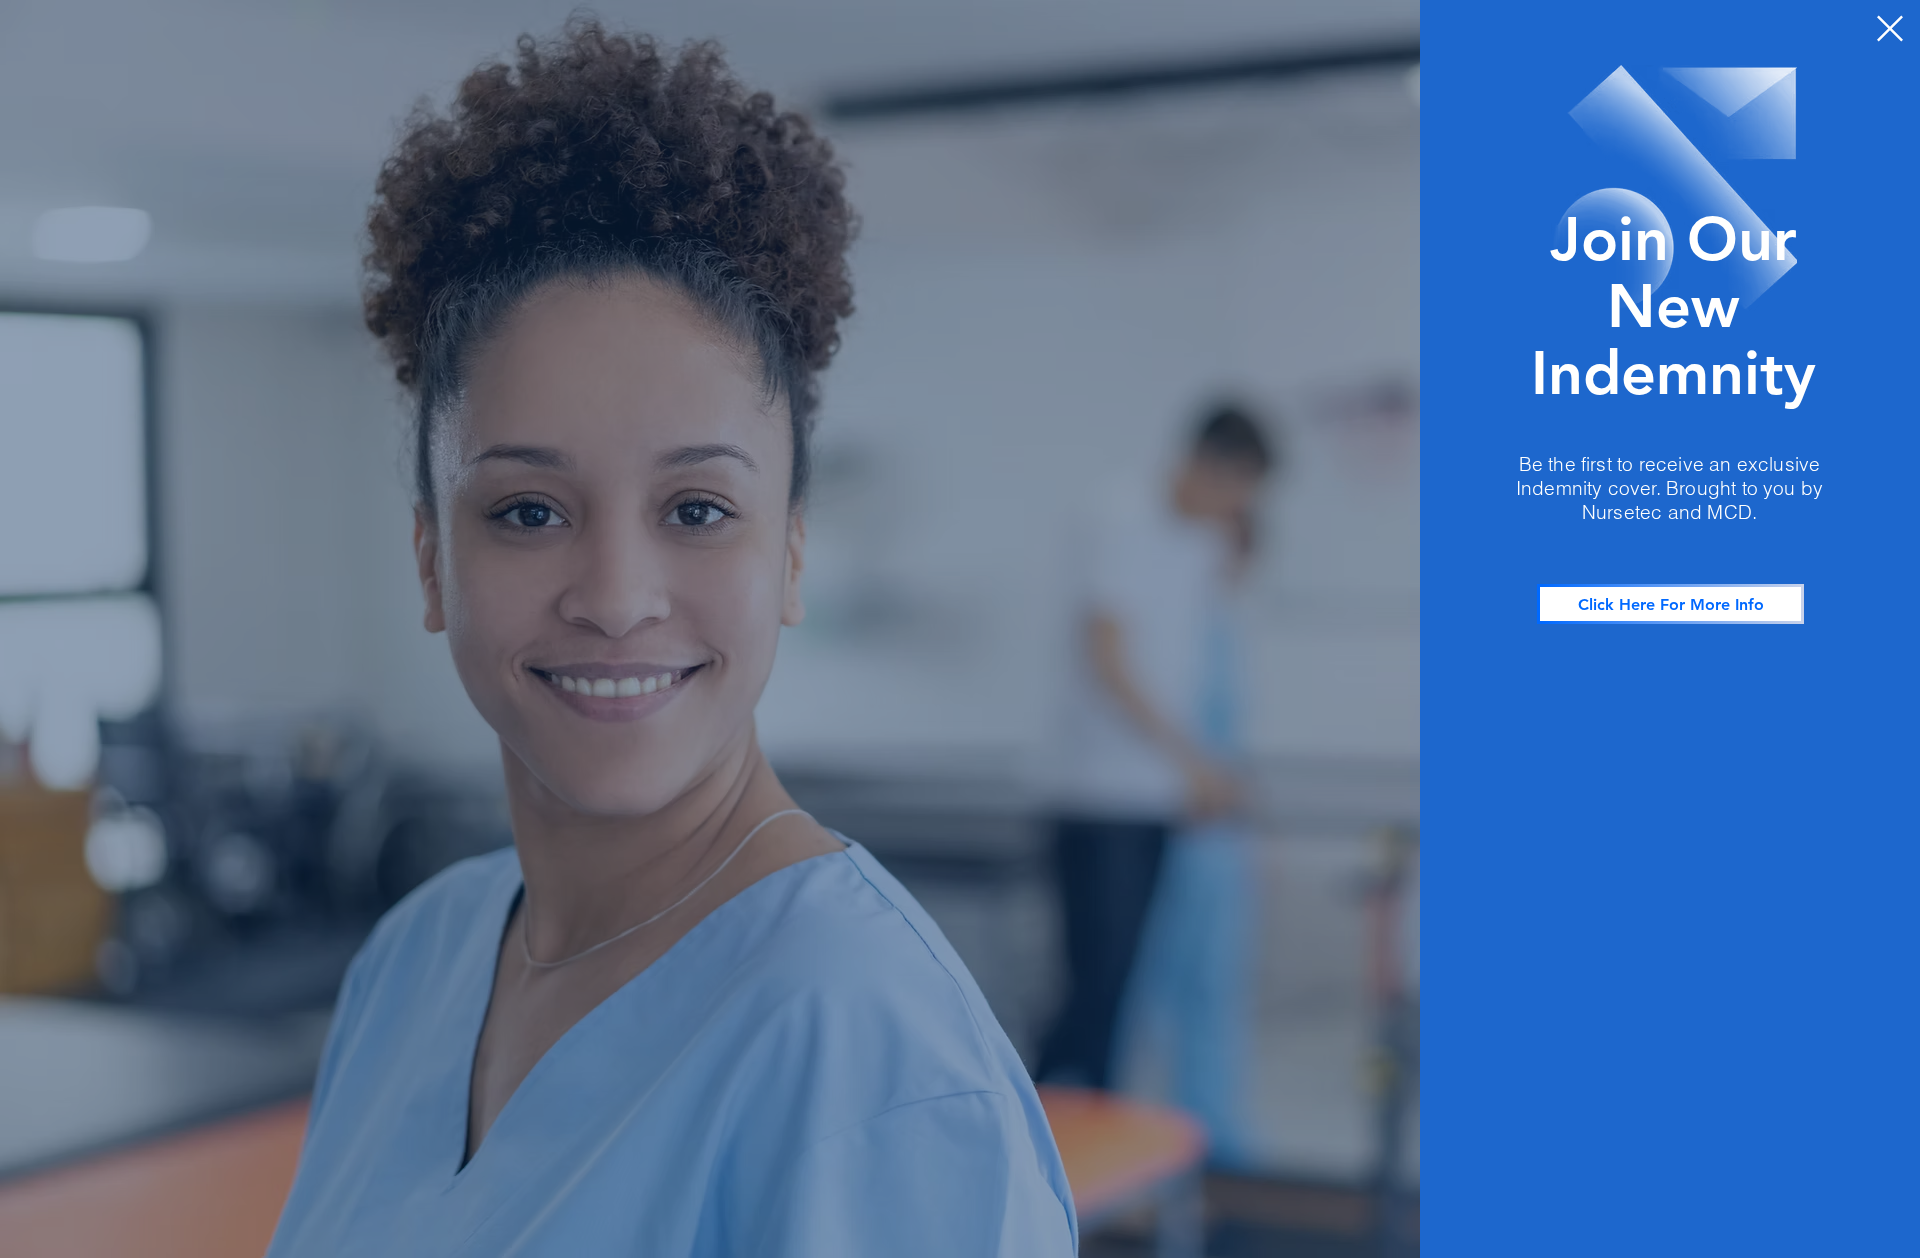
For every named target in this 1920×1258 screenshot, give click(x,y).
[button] (1890, 28)
